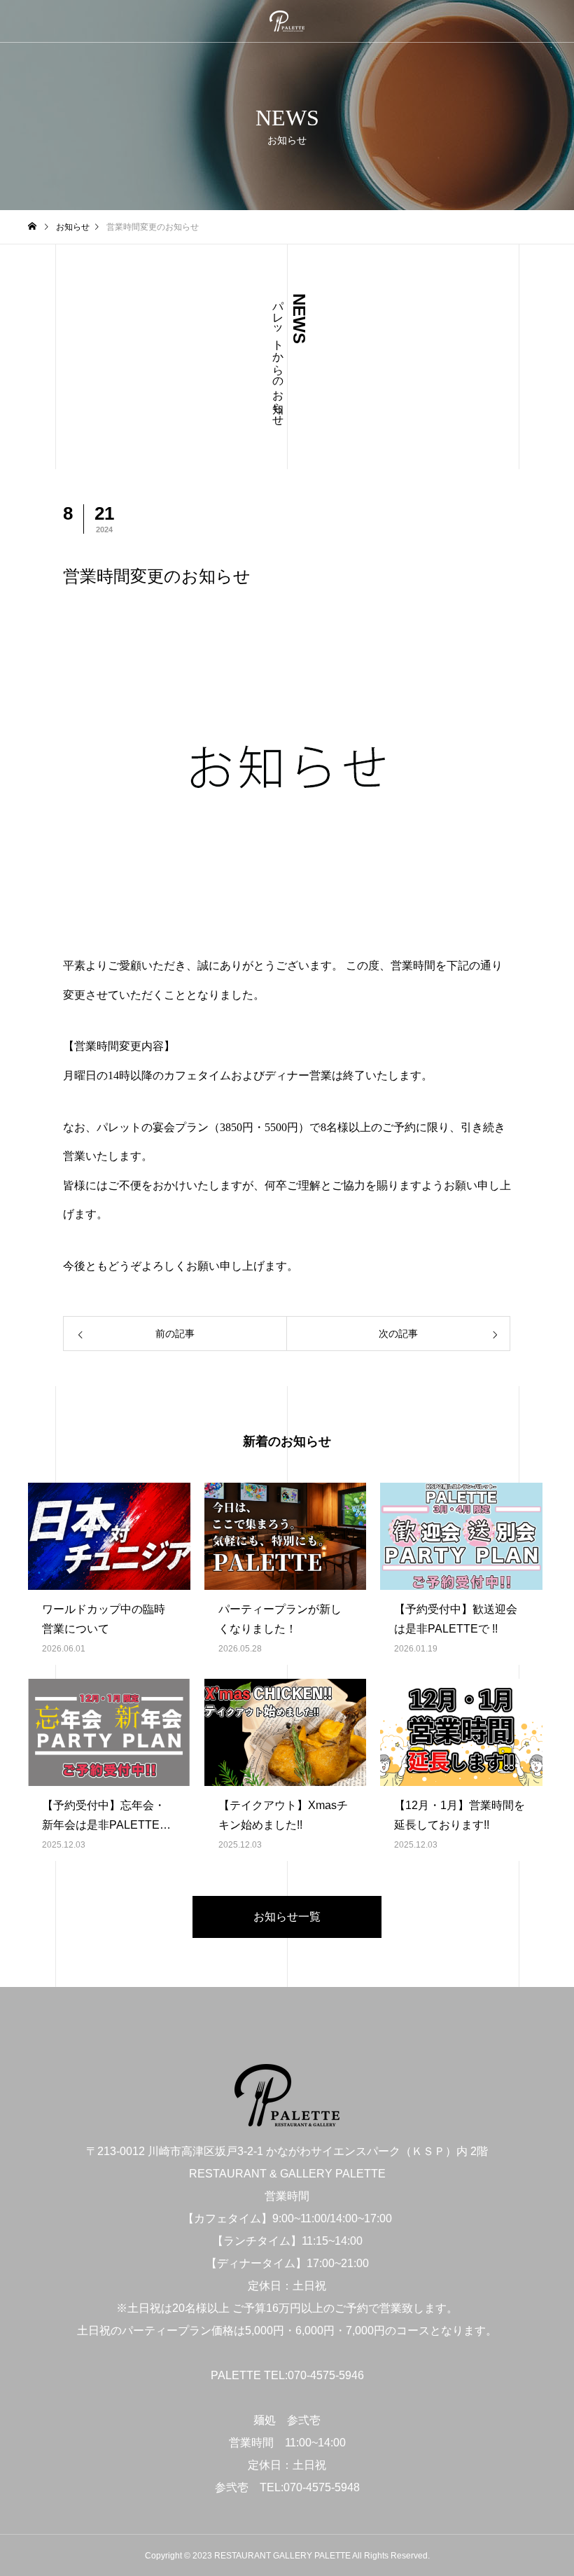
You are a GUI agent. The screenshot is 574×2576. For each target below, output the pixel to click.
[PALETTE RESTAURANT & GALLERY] (287, 21)
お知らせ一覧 (287, 1917)
